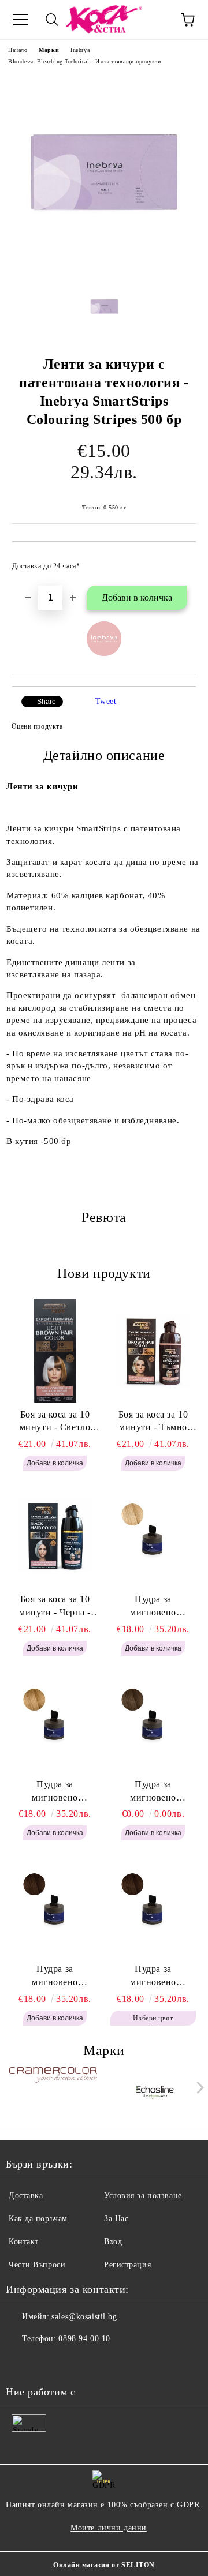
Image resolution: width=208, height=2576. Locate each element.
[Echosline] (155, 2090)
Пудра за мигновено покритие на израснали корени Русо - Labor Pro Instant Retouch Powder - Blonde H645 (55, 1792)
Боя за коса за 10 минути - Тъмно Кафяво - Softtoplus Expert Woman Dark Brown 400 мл (153, 1422)
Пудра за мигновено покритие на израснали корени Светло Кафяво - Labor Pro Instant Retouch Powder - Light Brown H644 (153, 1792)
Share (47, 702)
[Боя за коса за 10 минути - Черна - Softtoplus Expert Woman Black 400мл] (55, 1535)
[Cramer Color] (53, 2090)
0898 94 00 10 (84, 2339)
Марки (49, 50)
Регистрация (127, 2265)
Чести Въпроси (37, 2265)
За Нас (116, 2219)
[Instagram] (46, 2362)
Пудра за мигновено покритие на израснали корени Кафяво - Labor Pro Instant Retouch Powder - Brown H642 (153, 1977)
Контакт (24, 2242)
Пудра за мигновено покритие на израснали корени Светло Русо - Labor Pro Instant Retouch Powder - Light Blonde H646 (153, 1607)
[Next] (198, 2088)
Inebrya (80, 50)
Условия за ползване (143, 2196)
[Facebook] (21, 2362)
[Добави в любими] (179, 561)
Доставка (26, 2196)
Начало (18, 50)
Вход (113, 2242)
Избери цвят (153, 2018)
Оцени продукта (37, 726)
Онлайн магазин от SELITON (104, 2565)
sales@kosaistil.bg (84, 2317)
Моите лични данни (109, 2528)
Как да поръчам (38, 2219)
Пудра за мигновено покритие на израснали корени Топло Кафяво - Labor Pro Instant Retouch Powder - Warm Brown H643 (55, 1977)
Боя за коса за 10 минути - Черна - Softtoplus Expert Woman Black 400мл (55, 1607)
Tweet (106, 701)
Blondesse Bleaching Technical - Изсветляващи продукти (85, 61)
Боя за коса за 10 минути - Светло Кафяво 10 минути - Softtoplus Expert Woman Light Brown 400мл (55, 1422)
